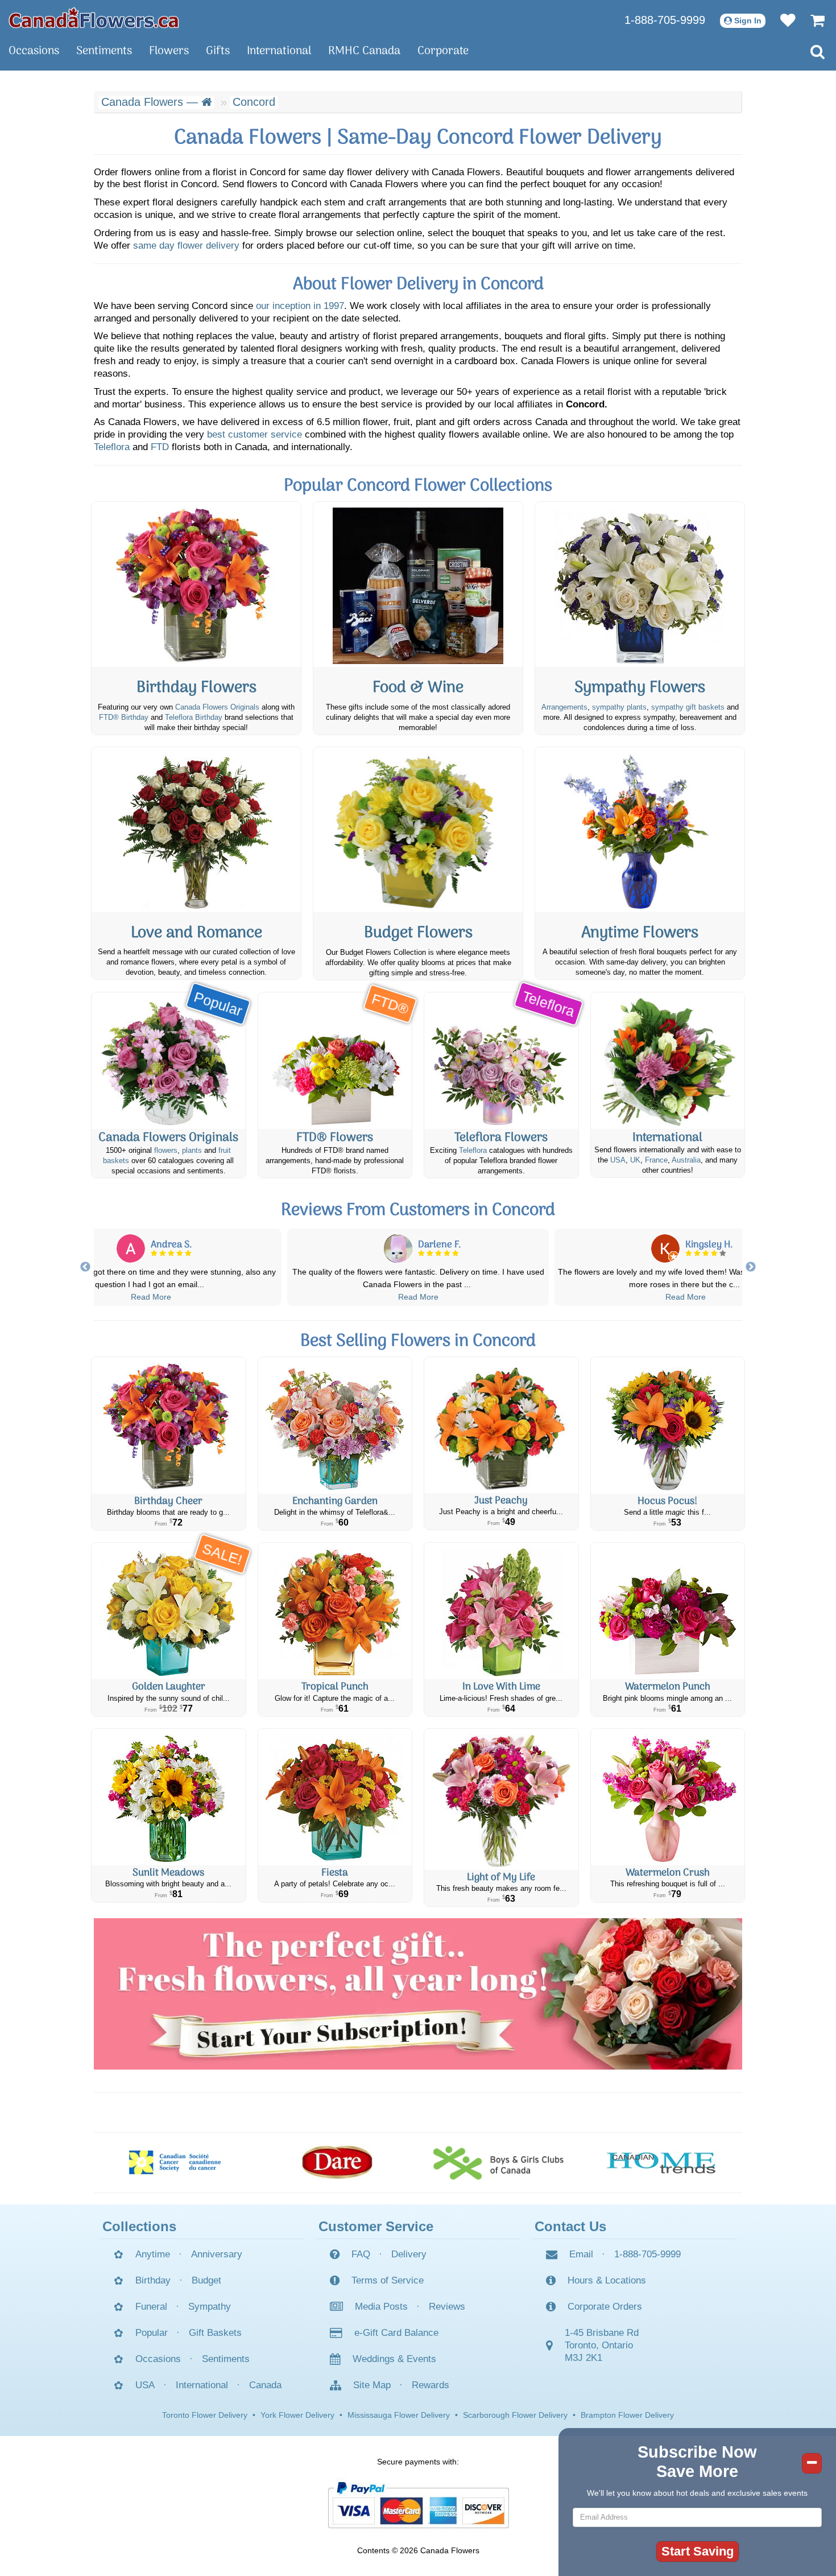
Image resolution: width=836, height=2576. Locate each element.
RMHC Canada (364, 51)
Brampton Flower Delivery (627, 2415)
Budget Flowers (418, 933)
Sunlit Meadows (168, 1873)
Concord (254, 102)
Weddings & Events (394, 2359)
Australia (686, 1160)
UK (635, 1160)
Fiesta (335, 1873)
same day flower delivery (186, 246)
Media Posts (381, 2307)
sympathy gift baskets (688, 707)
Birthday (153, 2280)
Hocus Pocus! (667, 1501)
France (656, 1160)
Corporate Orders (605, 2307)
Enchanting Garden (335, 1501)
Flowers (169, 51)
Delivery (409, 2254)
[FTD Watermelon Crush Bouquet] (668, 1797)
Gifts (218, 51)
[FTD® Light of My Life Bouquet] (501, 1799)
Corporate (443, 51)
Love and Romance (196, 933)
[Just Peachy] (501, 1425)
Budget (206, 2280)
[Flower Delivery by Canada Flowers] (94, 17)
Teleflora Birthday (194, 718)
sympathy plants (619, 707)
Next (751, 1267)
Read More (151, 1297)
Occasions (34, 51)
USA (618, 1160)
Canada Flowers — (151, 102)
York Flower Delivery (297, 2415)
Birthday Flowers (196, 688)
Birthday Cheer (168, 1501)
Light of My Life (501, 1878)
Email (581, 2254)
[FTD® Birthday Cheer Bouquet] (169, 1425)
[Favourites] (782, 20)
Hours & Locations (607, 2280)
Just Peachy (501, 1501)
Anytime (153, 2254)
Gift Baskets (215, 2333)
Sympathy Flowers (640, 688)
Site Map (372, 2385)
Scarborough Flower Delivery (515, 2415)
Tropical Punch (335, 1687)
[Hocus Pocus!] (668, 1425)
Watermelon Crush (668, 1873)
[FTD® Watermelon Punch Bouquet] (668, 1611)
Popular (152, 2333)
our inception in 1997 (300, 306)
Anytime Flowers (640, 933)
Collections (139, 2226)
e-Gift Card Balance (396, 2333)
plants (192, 1151)
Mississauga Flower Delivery (399, 2415)
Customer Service (376, 2226)
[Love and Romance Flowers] (196, 830)
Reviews (447, 2307)
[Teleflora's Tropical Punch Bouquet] (335, 1611)
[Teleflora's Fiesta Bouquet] (335, 1797)
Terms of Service (388, 2280)
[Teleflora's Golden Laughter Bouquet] (169, 1611)
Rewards (431, 2385)
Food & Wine (418, 688)
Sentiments (104, 51)
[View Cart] (812, 20)
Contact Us (570, 2226)
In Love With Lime (501, 1687)
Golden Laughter (169, 1687)
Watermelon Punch (668, 1687)
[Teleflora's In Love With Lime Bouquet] (501, 1611)
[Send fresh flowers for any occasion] (640, 830)
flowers (166, 1151)
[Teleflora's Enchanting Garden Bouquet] (335, 1425)
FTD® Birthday (124, 718)
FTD (160, 447)
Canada (265, 2385)
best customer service (254, 434)
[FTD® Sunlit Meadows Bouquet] (169, 1797)
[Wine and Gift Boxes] (418, 584)
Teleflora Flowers (501, 1138)
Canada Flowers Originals (217, 707)
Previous (85, 1267)
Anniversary (217, 2254)
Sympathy (210, 2307)
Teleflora (112, 447)
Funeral (151, 2307)
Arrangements (564, 707)
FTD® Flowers (335, 1138)
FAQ (361, 2254)
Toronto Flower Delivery (205, 2415)
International (279, 51)
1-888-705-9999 (665, 20)
